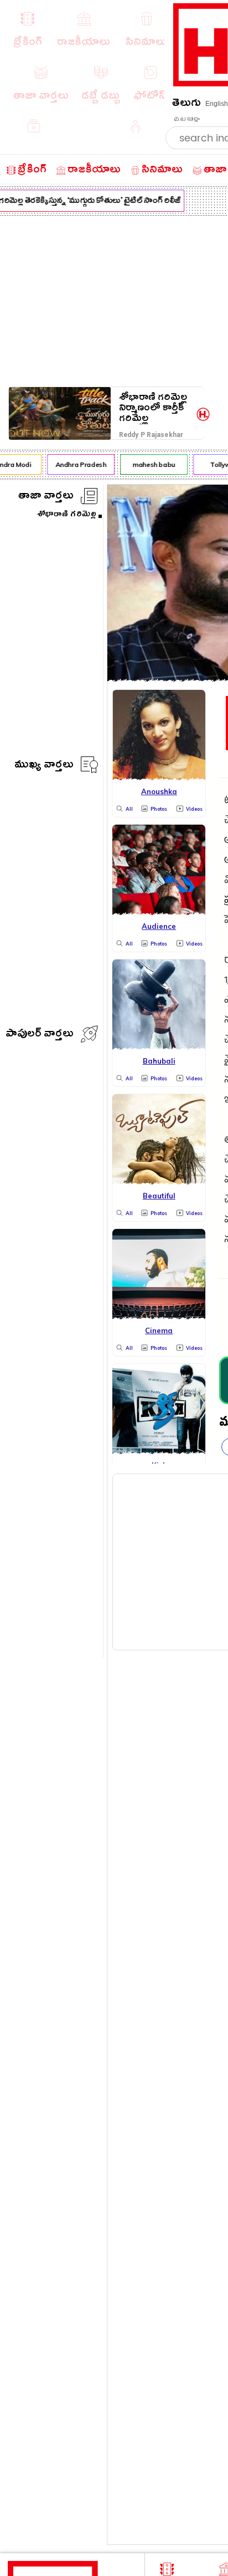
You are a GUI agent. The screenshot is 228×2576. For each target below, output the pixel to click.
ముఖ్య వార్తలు (44, 766)
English (217, 104)
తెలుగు (186, 105)
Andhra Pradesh (78, 464)
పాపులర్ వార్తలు (40, 1035)
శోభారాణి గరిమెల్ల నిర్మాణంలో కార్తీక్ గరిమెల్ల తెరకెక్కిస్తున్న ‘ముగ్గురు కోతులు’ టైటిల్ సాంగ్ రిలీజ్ (153, 408)
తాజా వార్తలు (46, 497)
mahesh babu (151, 464)
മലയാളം (186, 119)
